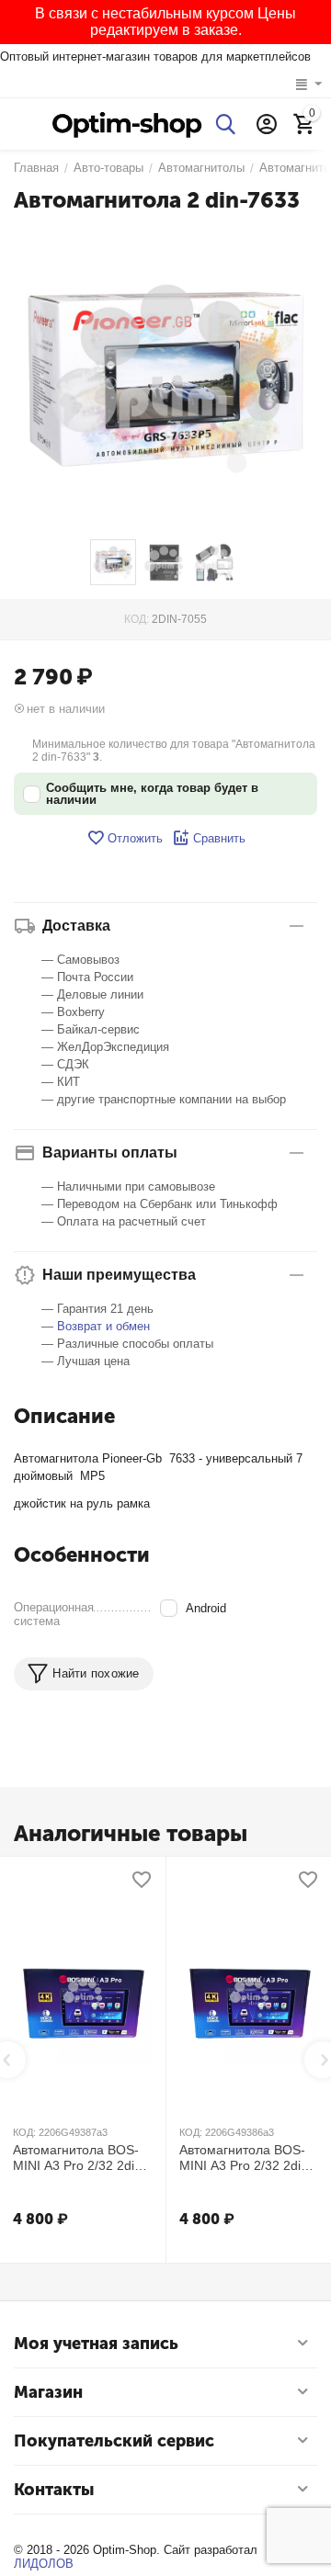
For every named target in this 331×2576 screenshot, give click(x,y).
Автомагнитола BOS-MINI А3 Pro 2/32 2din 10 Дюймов (77, 2158)
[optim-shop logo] (127, 124)
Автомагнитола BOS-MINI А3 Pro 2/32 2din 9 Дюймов (249, 2158)
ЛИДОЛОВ (44, 2564)
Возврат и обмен (103, 1326)
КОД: (137, 619)
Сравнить (219, 838)
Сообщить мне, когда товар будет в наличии (152, 794)
